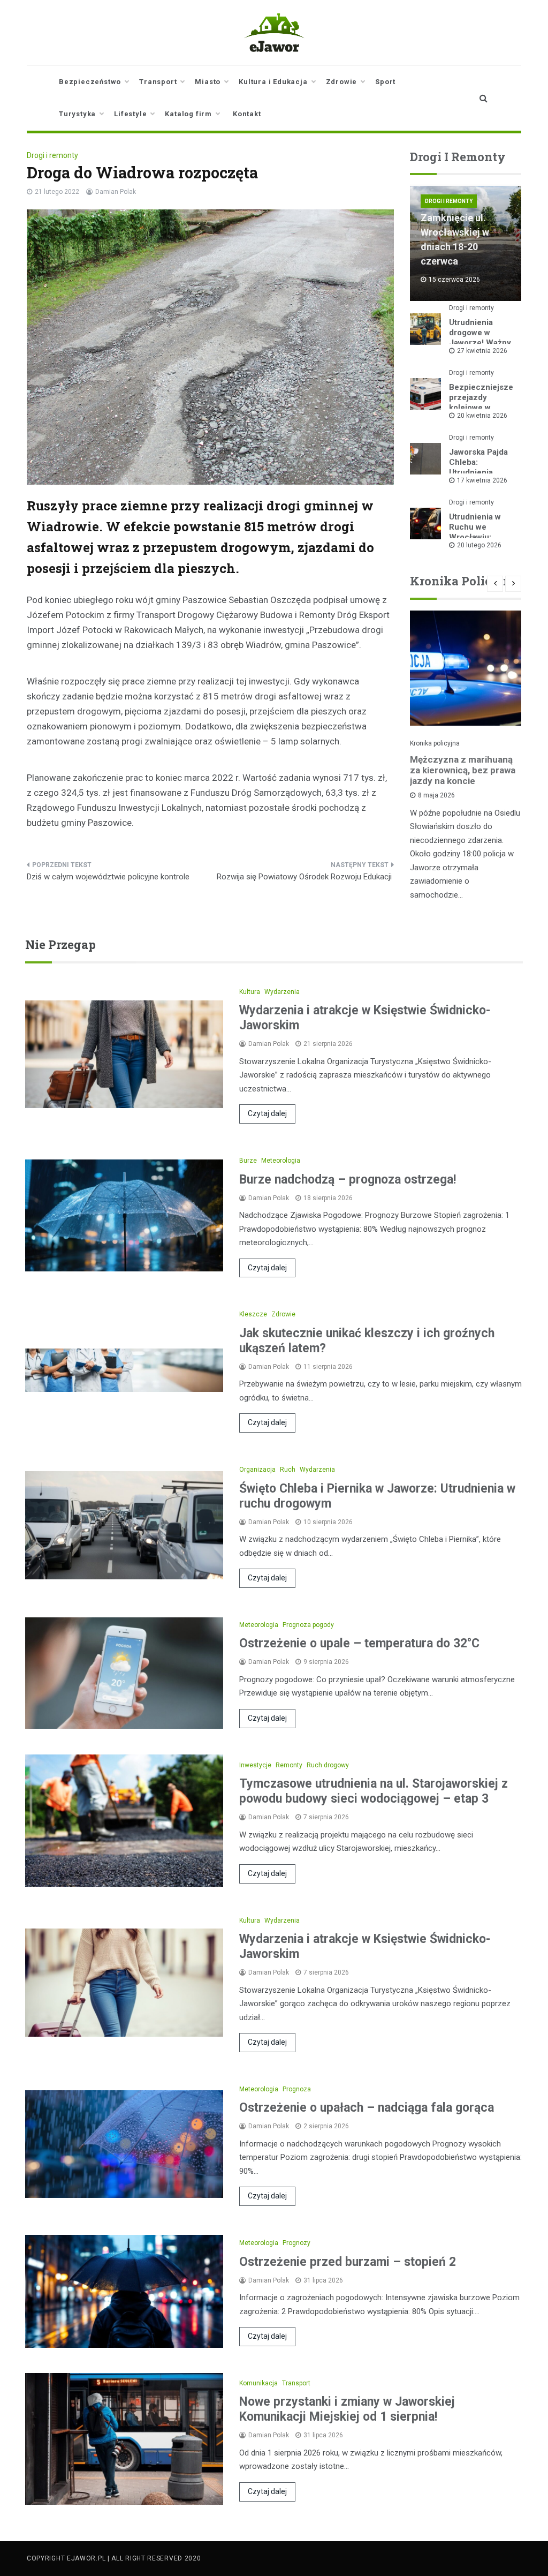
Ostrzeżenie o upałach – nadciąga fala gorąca (367, 2108)
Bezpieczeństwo (90, 82)
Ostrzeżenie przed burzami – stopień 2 (348, 2262)
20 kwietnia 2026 (482, 416)
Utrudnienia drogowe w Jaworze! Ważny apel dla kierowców (480, 343)
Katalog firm (188, 114)
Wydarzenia (282, 992)
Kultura (250, 992)
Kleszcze (253, 1314)
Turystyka (77, 114)
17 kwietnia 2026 (482, 480)
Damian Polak (116, 192)
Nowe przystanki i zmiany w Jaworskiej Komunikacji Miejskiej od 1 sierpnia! (347, 2409)
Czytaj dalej (267, 1113)
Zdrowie (342, 82)
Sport (385, 82)
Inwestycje (255, 1765)
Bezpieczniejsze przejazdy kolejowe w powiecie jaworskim (481, 408)
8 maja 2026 (436, 795)
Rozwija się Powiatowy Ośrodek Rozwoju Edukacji (305, 877)
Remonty (289, 1765)
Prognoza (297, 2089)
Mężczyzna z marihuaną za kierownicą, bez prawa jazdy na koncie (463, 770)
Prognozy (296, 2243)
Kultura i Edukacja (273, 82)
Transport (158, 82)
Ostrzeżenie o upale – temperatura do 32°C (359, 1643)
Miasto (208, 82)
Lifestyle (130, 114)
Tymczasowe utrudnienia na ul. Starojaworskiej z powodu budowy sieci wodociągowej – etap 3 (374, 1791)
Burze (248, 1161)
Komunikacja (258, 2383)
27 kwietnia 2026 (482, 351)
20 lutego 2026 (479, 545)
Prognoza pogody (308, 1625)
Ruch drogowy (328, 1765)
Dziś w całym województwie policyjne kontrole (109, 877)
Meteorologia (281, 1161)
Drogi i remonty (52, 155)
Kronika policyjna (435, 743)
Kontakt (247, 114)
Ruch (288, 1470)
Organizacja (257, 1470)
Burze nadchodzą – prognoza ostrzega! (348, 1180)
